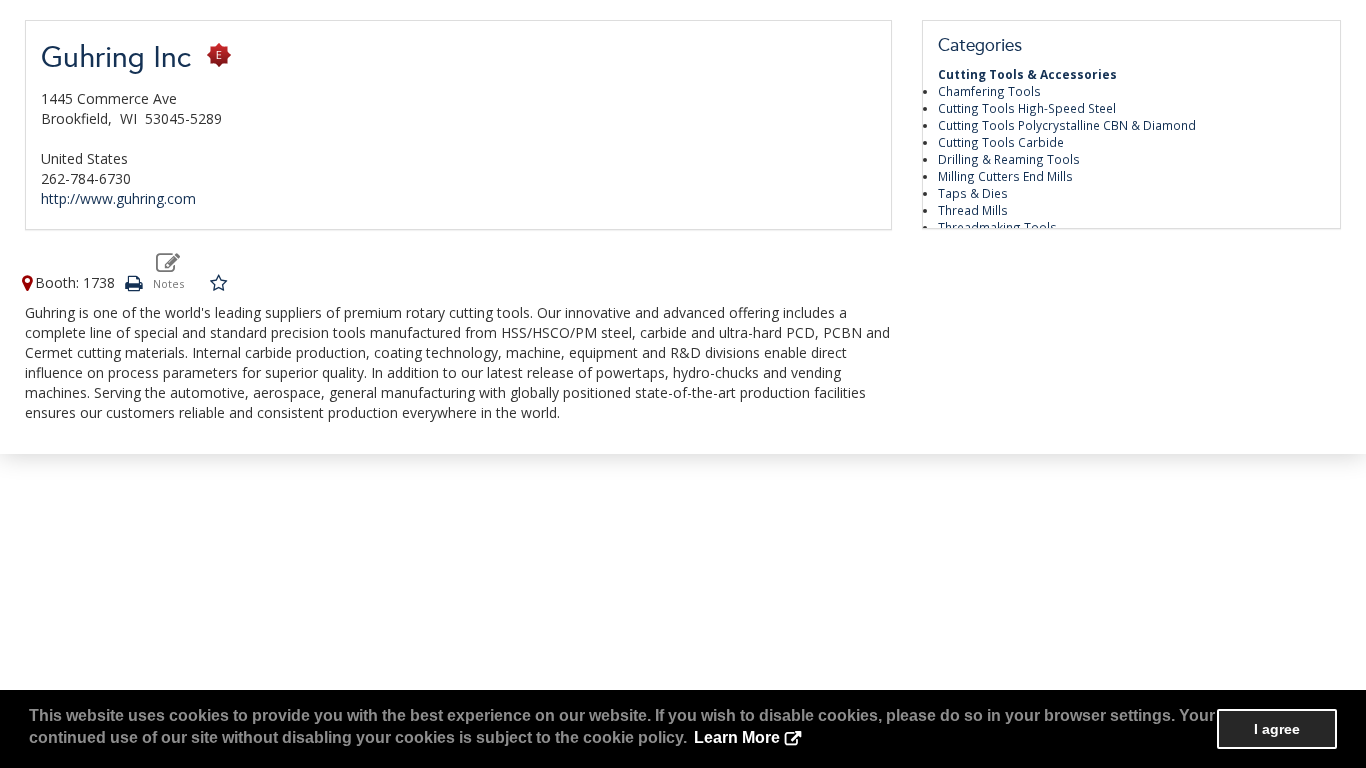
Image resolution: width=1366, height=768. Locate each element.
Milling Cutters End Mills (1005, 176)
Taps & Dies (973, 193)
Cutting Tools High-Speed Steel (1027, 108)
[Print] (133, 282)
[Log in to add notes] (168, 270)
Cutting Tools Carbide (1001, 142)
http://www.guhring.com (118, 198)
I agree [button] (1277, 729)
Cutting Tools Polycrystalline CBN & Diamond (1067, 125)
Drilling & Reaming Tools (1009, 159)
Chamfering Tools (989, 91)
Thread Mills (973, 210)
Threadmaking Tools (997, 227)
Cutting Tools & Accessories (1027, 74)
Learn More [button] (737, 737)
